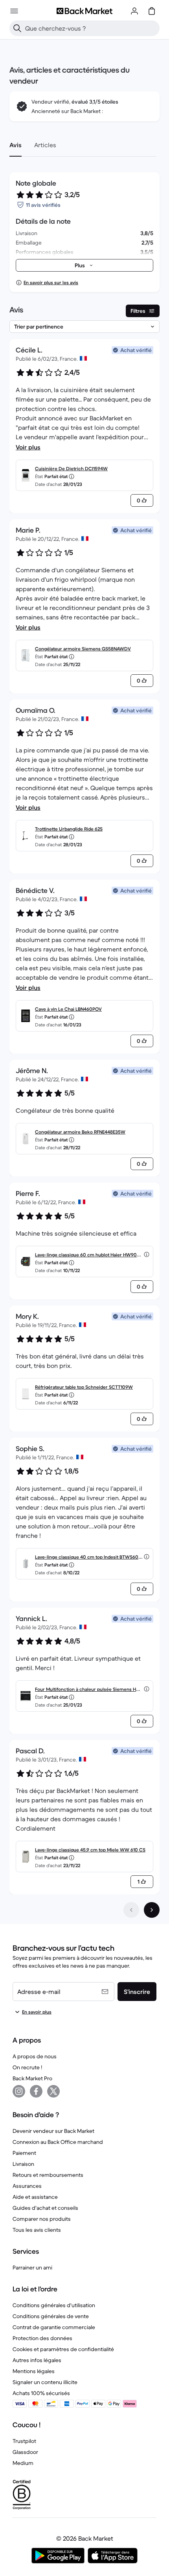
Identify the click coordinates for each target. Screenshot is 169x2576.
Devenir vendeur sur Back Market (53, 2131)
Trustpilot (24, 2441)
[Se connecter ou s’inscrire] (134, 11)
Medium (23, 2463)
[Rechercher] (17, 28)
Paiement (24, 2153)
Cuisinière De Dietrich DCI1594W (71, 468)
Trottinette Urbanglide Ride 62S (69, 829)
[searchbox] (91, 28)
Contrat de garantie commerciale (54, 2327)
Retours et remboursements (48, 2175)
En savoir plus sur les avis (51, 282)
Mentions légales (34, 2371)
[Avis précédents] (131, 1910)
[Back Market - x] (53, 2091)
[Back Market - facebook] (36, 2091)
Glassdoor (25, 2452)
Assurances (27, 2186)
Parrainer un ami (32, 2267)
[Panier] (152, 11)
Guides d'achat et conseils (45, 2208)
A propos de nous (35, 2056)
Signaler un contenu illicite (45, 2382)
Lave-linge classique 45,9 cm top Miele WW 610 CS (90, 1850)
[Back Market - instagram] (19, 2091)
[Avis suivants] (152, 1910)
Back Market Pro (32, 2078)
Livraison (23, 2164)
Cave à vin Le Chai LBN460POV (68, 1009)
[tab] (16, 145)
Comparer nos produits (42, 2219)
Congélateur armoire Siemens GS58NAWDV (83, 649)
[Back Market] (84, 11)
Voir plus (28, 447)
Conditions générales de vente (51, 2316)
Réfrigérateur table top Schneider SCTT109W (84, 1387)
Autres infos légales (37, 2360)
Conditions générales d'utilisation (54, 2305)
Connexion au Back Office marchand (58, 2142)
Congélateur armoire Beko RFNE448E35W (80, 1132)
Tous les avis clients (37, 2230)
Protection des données (42, 2338)
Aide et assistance (35, 2197)
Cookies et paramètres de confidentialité (63, 2349)
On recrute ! (27, 2067)
